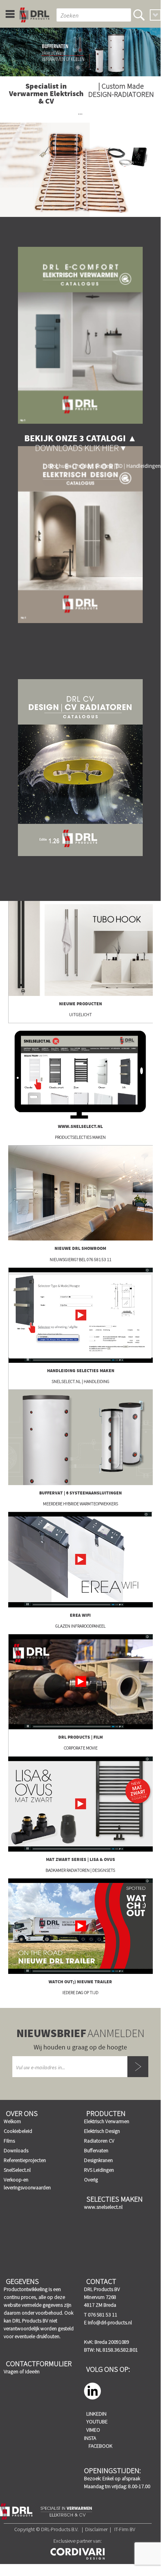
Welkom (12, 2121)
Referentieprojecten (25, 2160)
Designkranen (98, 2160)
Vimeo (93, 2430)
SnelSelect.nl (17, 2170)
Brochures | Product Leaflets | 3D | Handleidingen (104, 466)
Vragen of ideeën (22, 2371)
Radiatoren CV (99, 2141)
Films (9, 2141)
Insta (90, 2438)
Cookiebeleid (18, 2131)
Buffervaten (96, 2150)
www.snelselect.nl (103, 2207)
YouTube (97, 2422)
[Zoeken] (139, 15)
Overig (91, 2180)
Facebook (100, 2446)
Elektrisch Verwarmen (107, 2121)
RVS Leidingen (99, 2170)
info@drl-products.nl (110, 2322)
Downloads (16, 2150)
